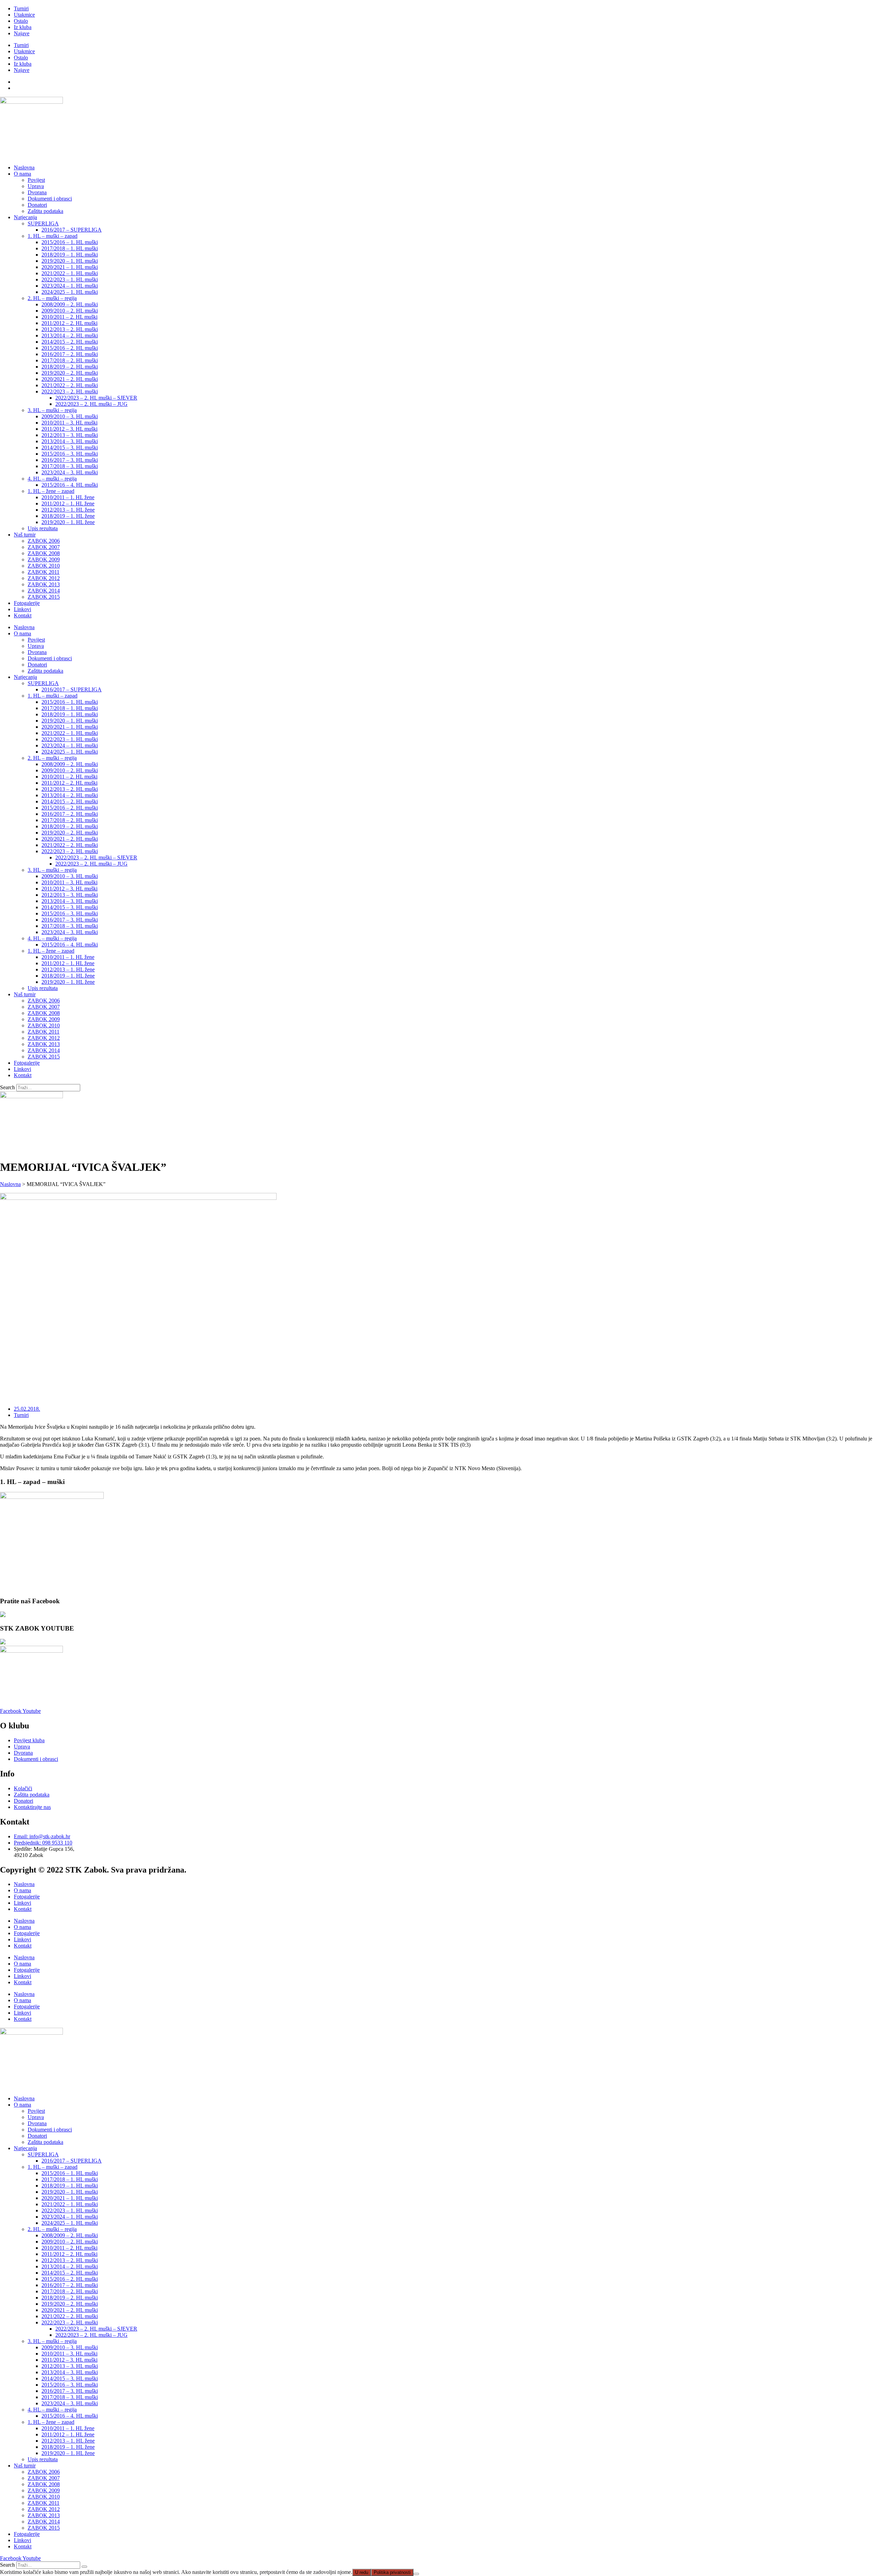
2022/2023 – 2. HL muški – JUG (91, 404)
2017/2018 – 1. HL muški (70, 248)
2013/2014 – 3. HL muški (70, 441)
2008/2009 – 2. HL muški (70, 304)
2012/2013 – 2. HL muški (70, 329)
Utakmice (24, 15)
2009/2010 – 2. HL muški (70, 311)
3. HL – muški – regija (52, 410)
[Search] (84, 2567)
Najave (22, 33)
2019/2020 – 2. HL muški (70, 373)
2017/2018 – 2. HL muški (70, 360)
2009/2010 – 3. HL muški (70, 416)
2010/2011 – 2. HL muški (69, 317)
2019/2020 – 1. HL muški (70, 261)
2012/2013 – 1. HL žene (68, 510)
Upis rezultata (43, 528)
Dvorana (37, 192)
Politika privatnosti (392, 2572)
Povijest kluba (29, 1740)
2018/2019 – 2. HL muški (70, 367)
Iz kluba (23, 27)
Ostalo (21, 21)
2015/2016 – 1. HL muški (70, 242)
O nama (22, 174)
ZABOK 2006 (44, 541)
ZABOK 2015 (44, 597)
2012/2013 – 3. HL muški (70, 435)
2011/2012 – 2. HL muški (69, 323)
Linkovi (22, 609)
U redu (362, 2572)
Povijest (36, 180)
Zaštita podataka (45, 211)
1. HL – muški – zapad (53, 236)
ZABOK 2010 (44, 566)
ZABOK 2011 (44, 572)
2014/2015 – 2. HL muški (70, 342)
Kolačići (23, 1788)
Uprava (36, 186)
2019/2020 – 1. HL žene (68, 522)
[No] (416, 2574)
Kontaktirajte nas (32, 1807)
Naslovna (24, 167)
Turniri (21, 8)
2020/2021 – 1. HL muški (70, 267)
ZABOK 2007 (44, 547)
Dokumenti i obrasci (50, 199)
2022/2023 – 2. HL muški (70, 391)
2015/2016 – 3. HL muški (70, 454)
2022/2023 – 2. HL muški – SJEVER (96, 398)
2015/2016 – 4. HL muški (70, 485)
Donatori (37, 205)
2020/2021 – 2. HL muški (70, 379)
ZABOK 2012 (44, 578)
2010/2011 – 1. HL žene (68, 497)
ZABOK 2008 (44, 553)
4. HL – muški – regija (52, 479)
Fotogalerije (27, 603)
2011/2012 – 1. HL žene (68, 503)
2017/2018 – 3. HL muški (70, 466)
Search (7, 1087)
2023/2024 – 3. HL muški (70, 472)
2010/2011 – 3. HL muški (69, 423)
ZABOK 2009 (44, 559)
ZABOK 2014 (44, 591)
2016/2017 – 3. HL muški (70, 460)
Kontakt (23, 615)
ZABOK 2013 (44, 584)
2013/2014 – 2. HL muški (70, 335)
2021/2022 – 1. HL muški (70, 273)
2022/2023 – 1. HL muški (70, 279)
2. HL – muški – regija (52, 298)
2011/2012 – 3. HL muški (69, 429)
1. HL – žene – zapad (51, 491)
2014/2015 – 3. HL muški (70, 447)
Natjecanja (25, 217)
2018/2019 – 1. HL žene (68, 516)
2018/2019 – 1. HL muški (70, 255)
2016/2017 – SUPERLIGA (72, 230)
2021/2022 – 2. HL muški (70, 385)
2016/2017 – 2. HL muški (70, 354)
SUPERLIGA (43, 223)
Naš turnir (25, 535)
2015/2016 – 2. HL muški (70, 348)
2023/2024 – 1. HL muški (70, 286)
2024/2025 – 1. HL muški (70, 292)
